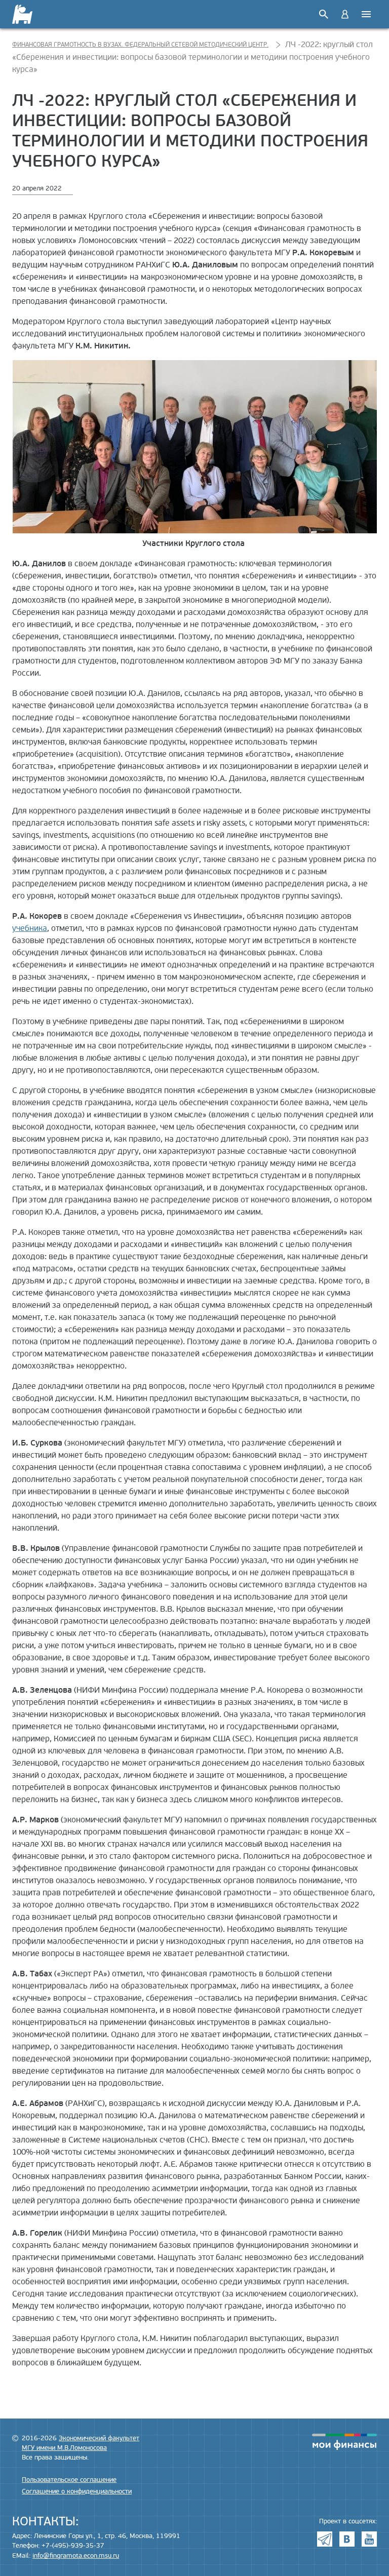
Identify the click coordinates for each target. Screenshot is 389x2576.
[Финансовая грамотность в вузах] (29, 14)
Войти (345, 14)
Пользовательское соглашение (69, 2480)
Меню (366, 14)
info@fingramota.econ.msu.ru (76, 2556)
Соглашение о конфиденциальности (77, 2491)
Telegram (325, 2539)
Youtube (369, 2539)
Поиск (324, 14)
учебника (30, 928)
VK (347, 2539)
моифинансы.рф (344, 2442)
